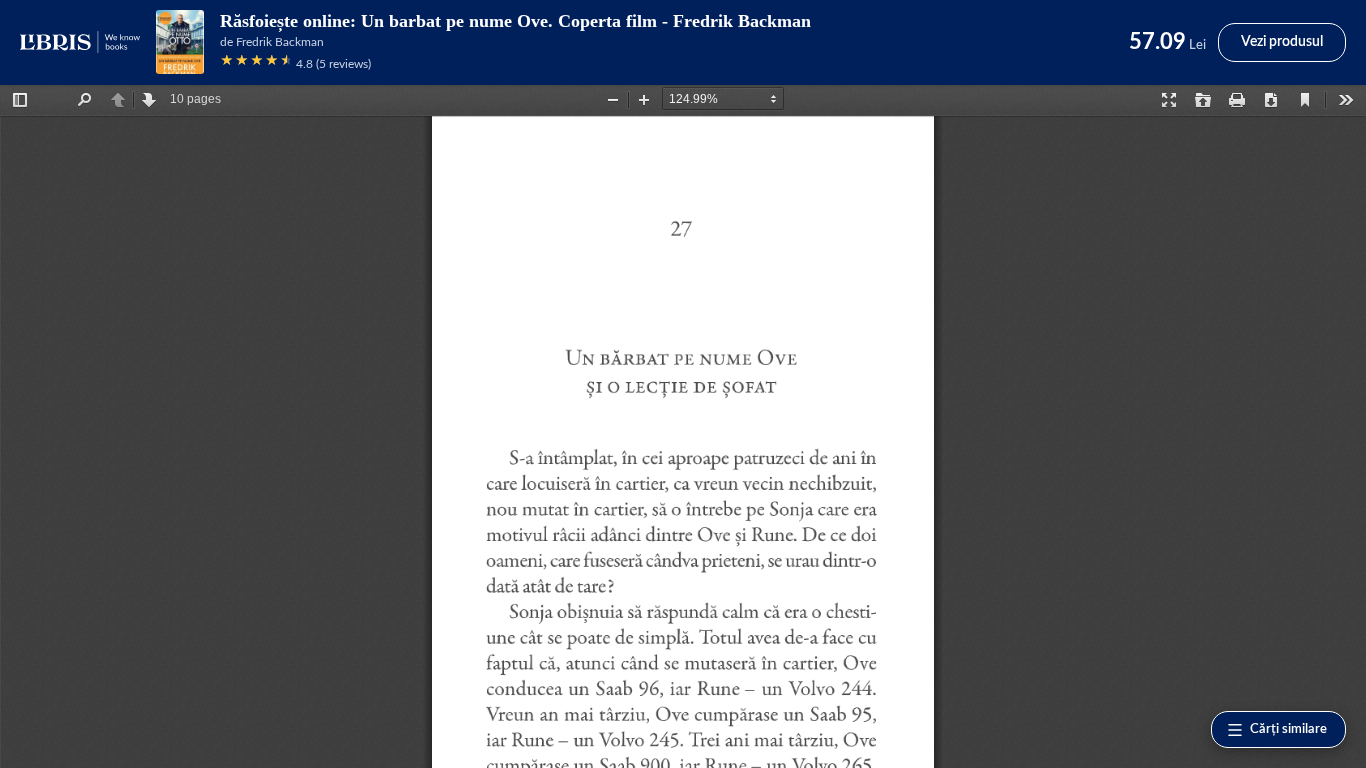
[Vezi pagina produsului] (180, 42)
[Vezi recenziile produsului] (255, 63)
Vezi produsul (1282, 42)
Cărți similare (1288, 729)
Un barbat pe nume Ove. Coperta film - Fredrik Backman (586, 21)
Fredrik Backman (280, 42)
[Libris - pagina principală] (80, 42)
